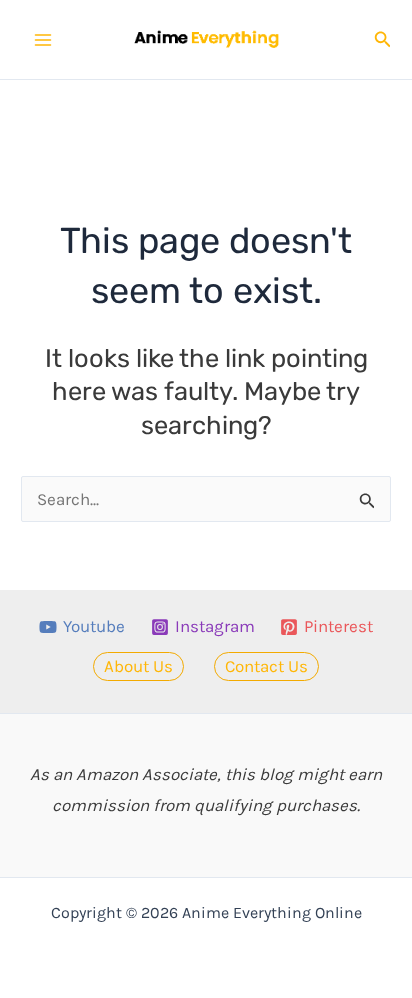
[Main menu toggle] (43, 40)
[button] (383, 40)
